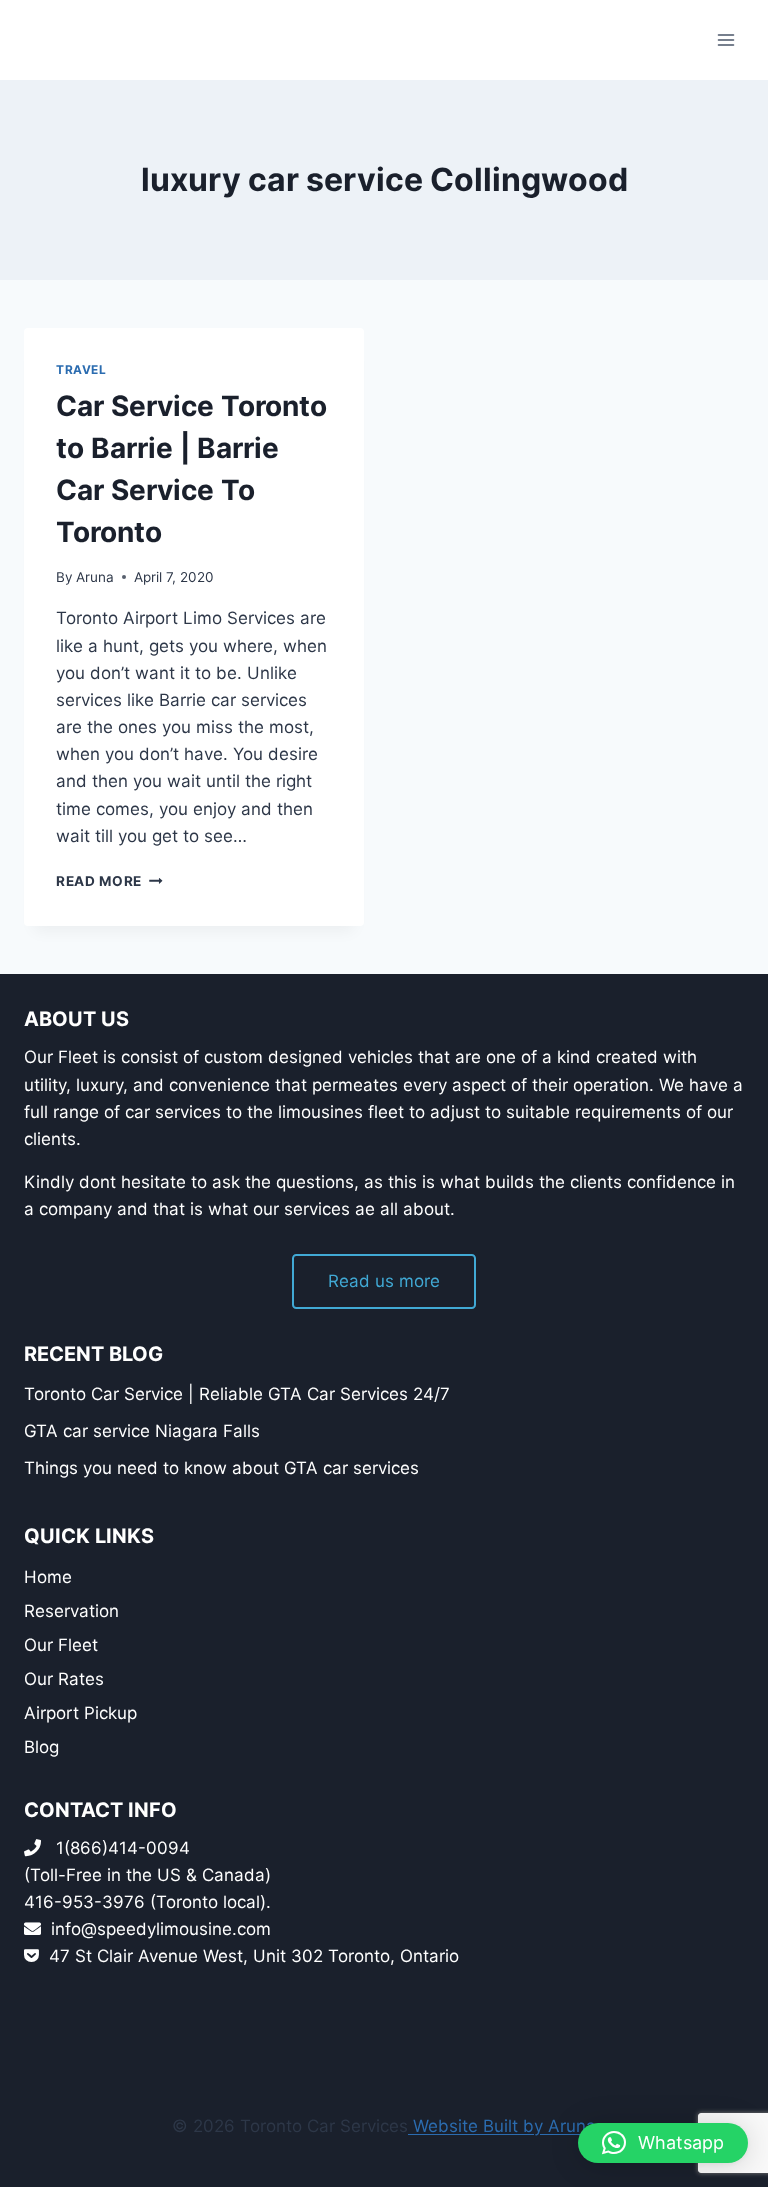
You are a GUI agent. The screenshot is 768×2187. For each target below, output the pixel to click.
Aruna (95, 577)
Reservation (71, 1611)
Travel (81, 369)
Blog (41, 1747)
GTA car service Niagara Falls (142, 1431)
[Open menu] (725, 39)
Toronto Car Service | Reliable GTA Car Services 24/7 (237, 1394)
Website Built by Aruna (502, 2126)
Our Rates (64, 1679)
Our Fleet (61, 1645)
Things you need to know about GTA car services (221, 1468)
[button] (663, 2143)
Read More (109, 881)
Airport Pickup (80, 1713)
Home (48, 1577)
